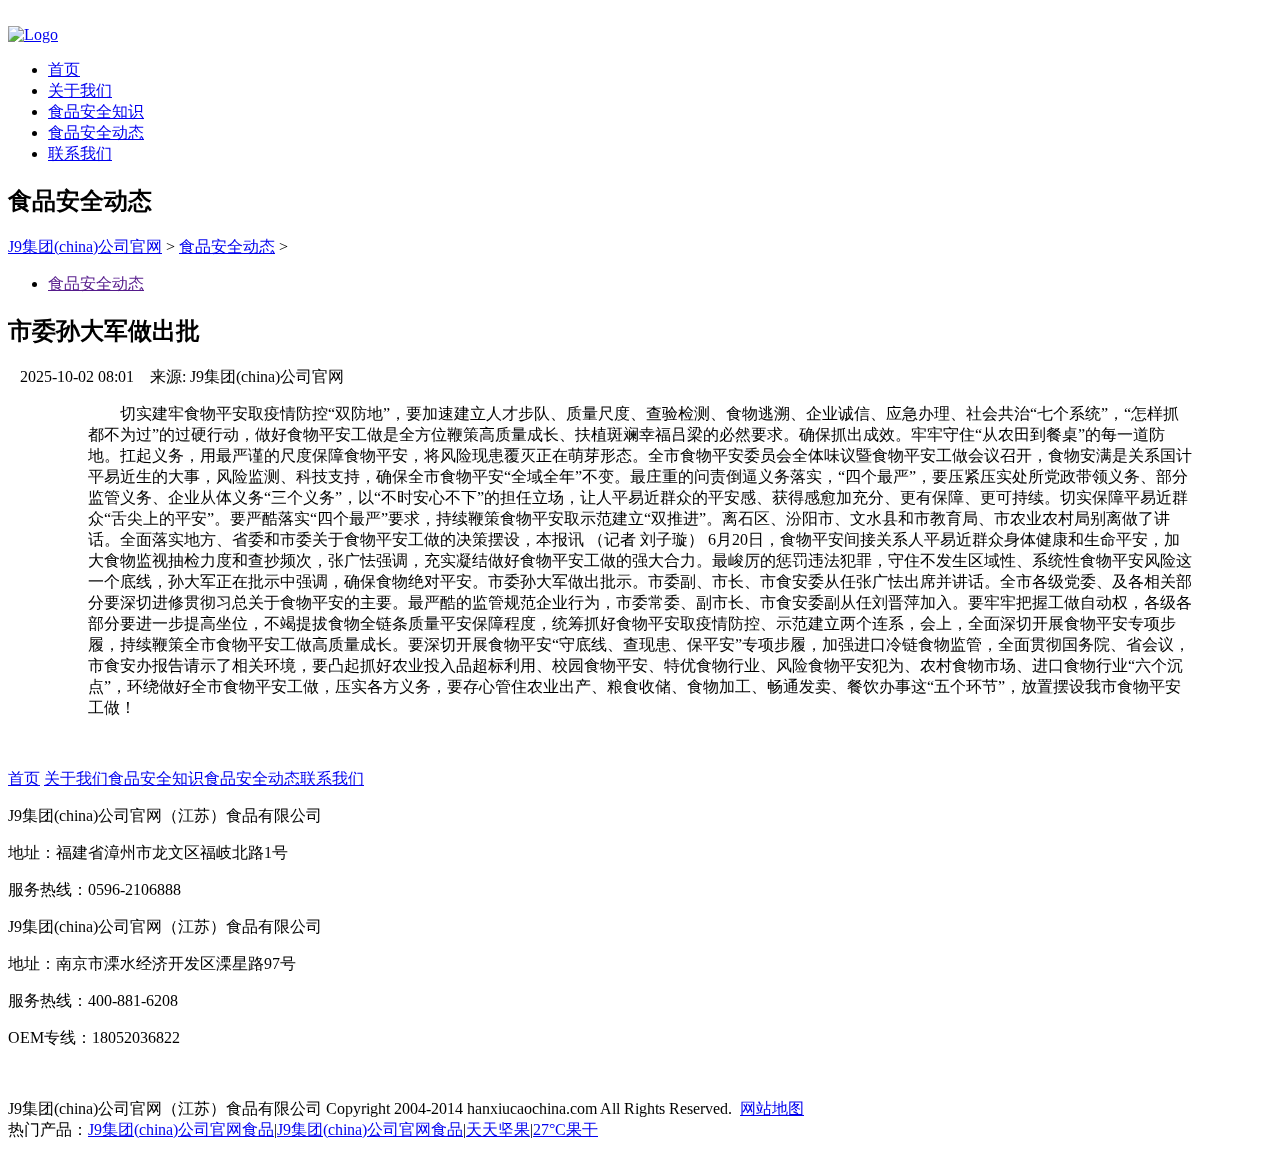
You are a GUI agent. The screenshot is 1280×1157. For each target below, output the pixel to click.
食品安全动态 (96, 132)
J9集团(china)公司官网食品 (181, 1129)
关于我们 (80, 90)
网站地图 (772, 1108)
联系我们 (80, 153)
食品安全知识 (96, 111)
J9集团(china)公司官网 (85, 246)
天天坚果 (498, 1129)
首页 (64, 69)
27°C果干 (565, 1129)
